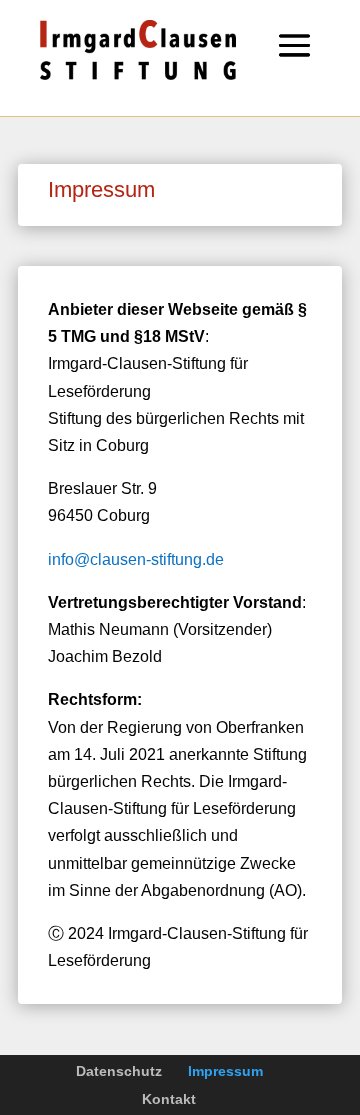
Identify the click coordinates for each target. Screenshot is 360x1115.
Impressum (225, 1071)
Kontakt (169, 1099)
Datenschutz (119, 1071)
